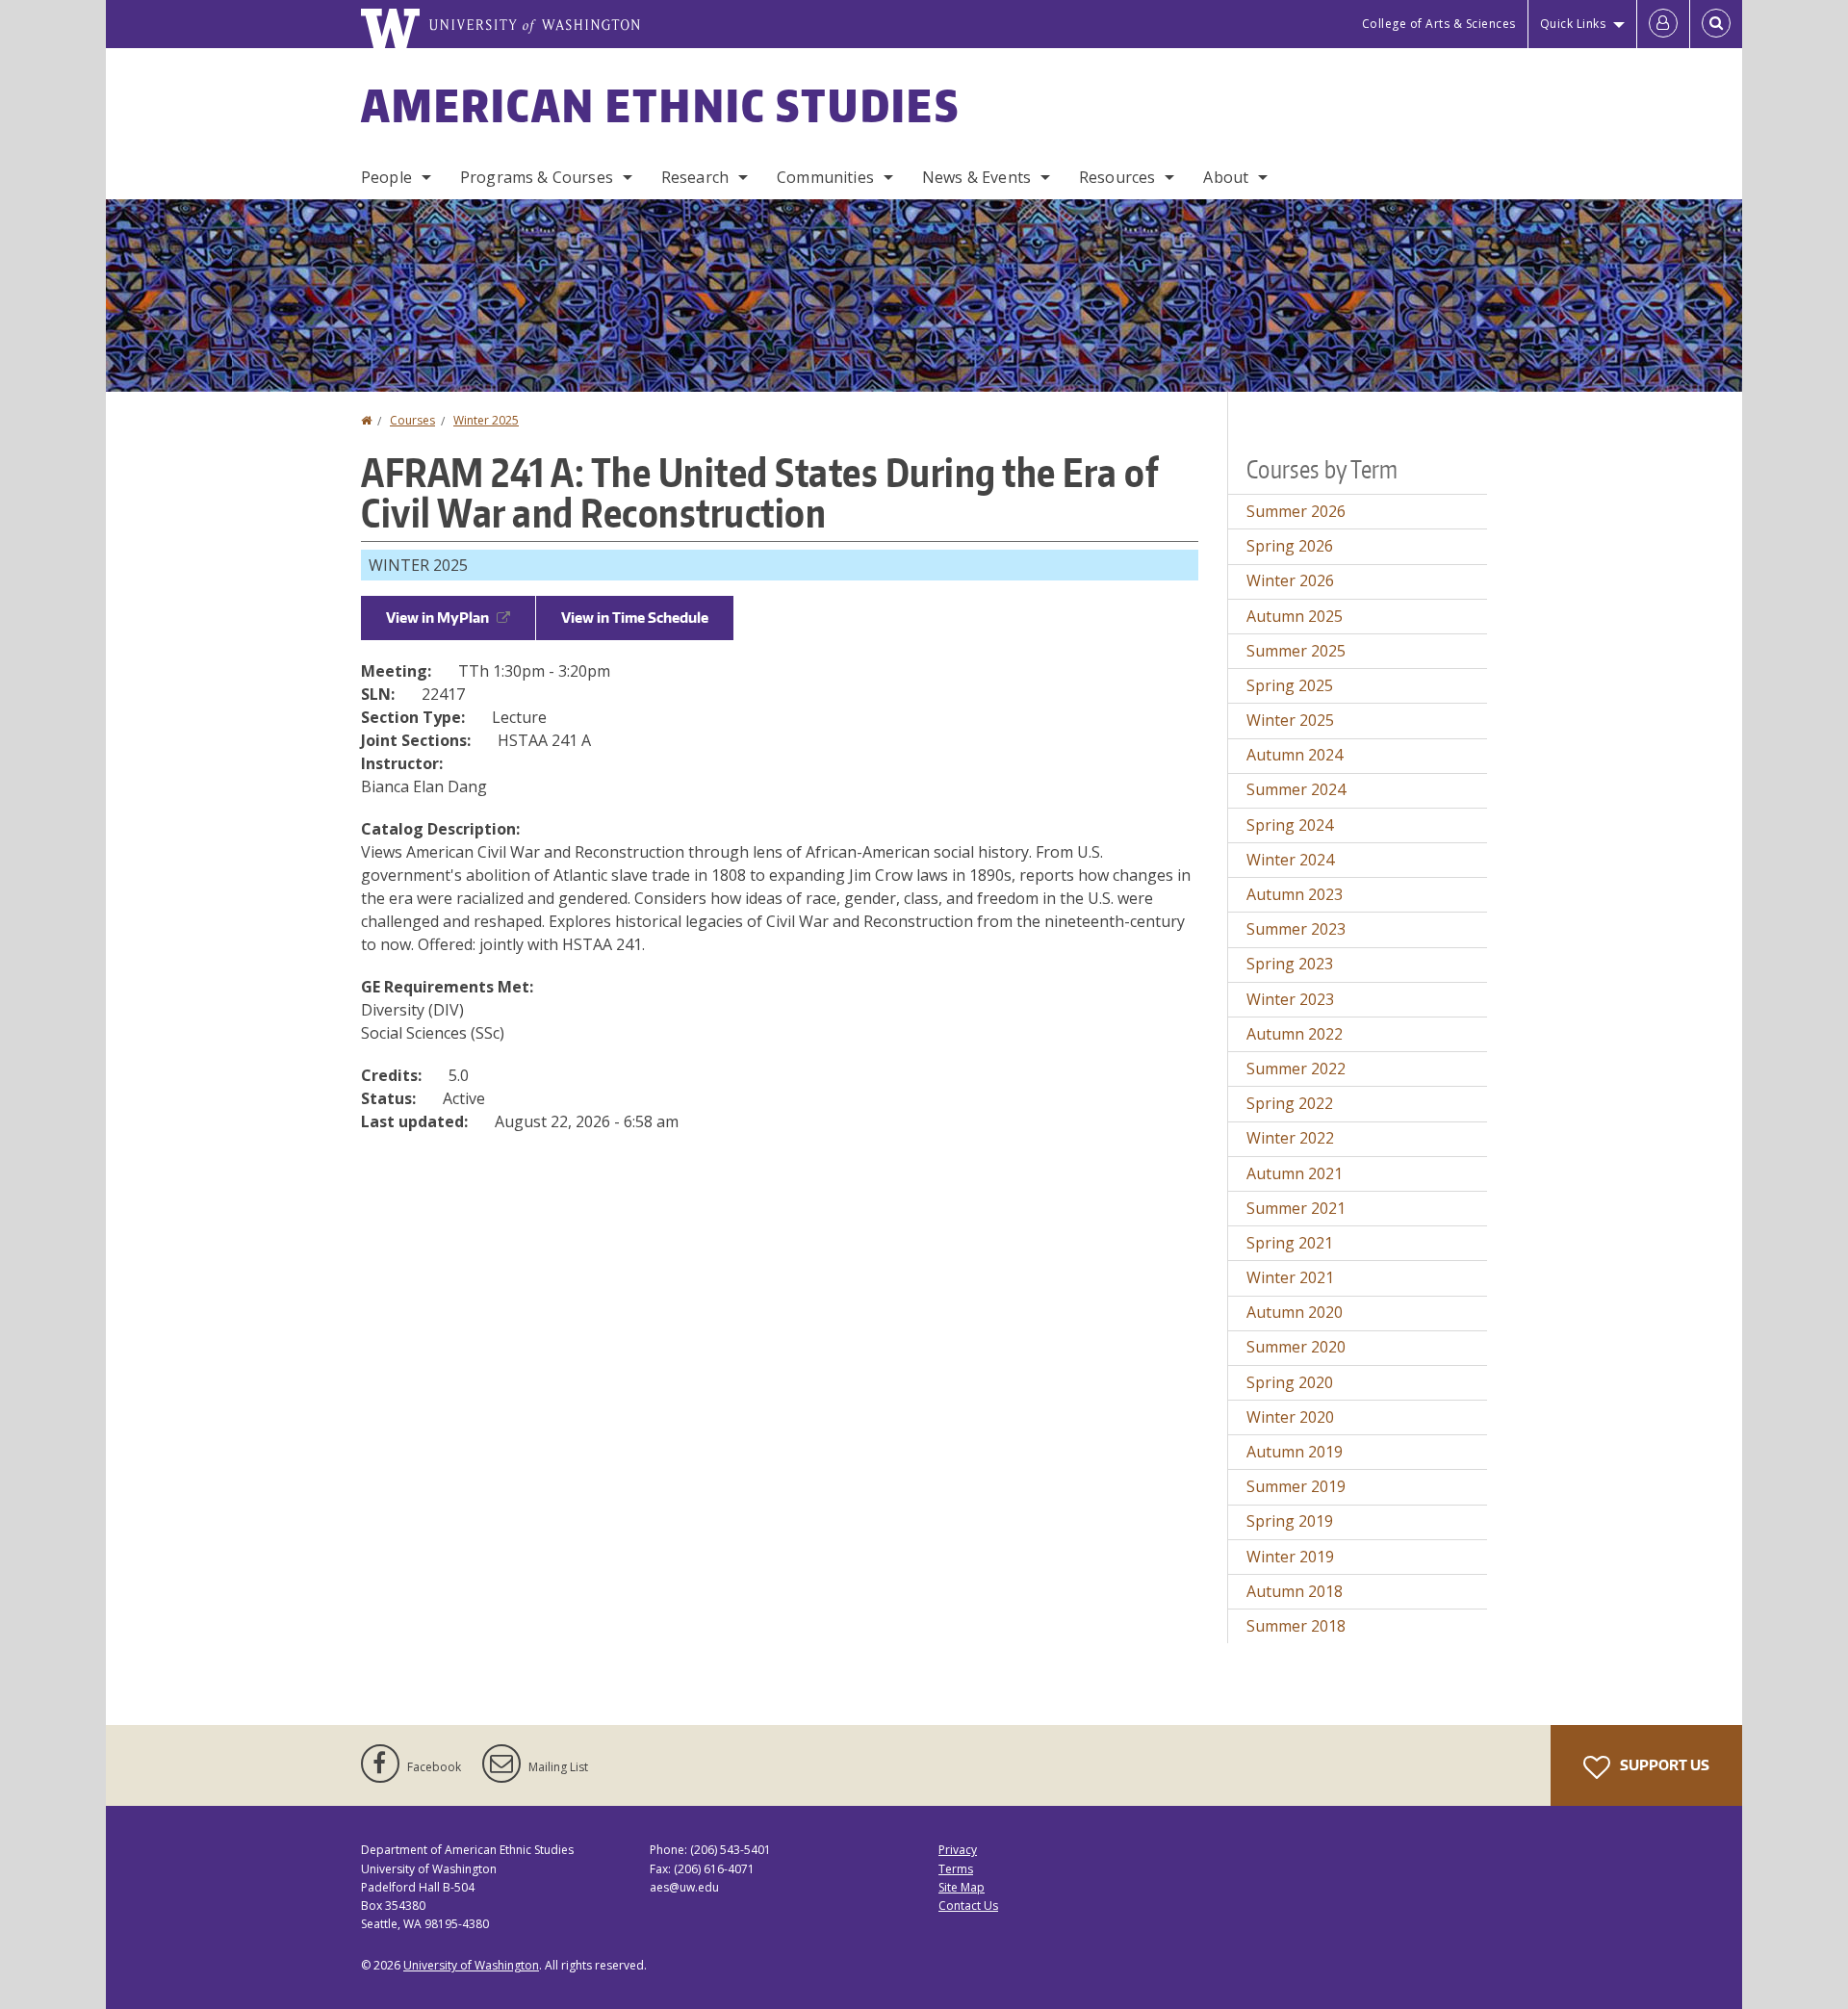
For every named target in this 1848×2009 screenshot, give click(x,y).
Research (695, 177)
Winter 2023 (1290, 999)
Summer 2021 (1296, 1208)
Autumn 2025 (1295, 616)
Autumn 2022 (1295, 1034)
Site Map (962, 1887)
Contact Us (968, 1906)
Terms (956, 1869)
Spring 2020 (1290, 1382)
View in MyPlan (437, 618)
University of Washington (471, 1965)
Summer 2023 (1296, 929)
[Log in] (1663, 24)
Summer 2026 (1296, 511)
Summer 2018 (1296, 1626)
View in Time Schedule (635, 618)
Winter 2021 (1290, 1277)
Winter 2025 (486, 420)
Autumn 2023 (1295, 894)
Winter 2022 (1290, 1138)
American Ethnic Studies (660, 105)
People (386, 177)
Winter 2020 (1290, 1417)
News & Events (976, 177)
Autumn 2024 (1295, 755)
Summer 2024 (1296, 789)
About (1226, 177)
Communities (825, 177)
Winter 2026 (1290, 580)
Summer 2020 (1296, 1347)
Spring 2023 (1290, 964)
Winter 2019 (1290, 1557)
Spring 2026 (1290, 546)
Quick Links (1573, 24)
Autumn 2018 (1295, 1591)
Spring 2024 (1290, 825)
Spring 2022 (1290, 1103)
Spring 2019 (1290, 1521)
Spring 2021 (1290, 1243)
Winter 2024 (1290, 860)
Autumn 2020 (1295, 1312)
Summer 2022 (1296, 1069)
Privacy (958, 1850)
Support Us (1663, 1765)
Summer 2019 (1296, 1486)
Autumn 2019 (1295, 1452)
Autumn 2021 (1295, 1173)
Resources (1117, 177)
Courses (412, 420)
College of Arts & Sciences (1439, 24)
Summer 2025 (1296, 651)
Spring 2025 (1290, 685)
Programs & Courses (537, 177)
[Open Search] (1716, 24)
